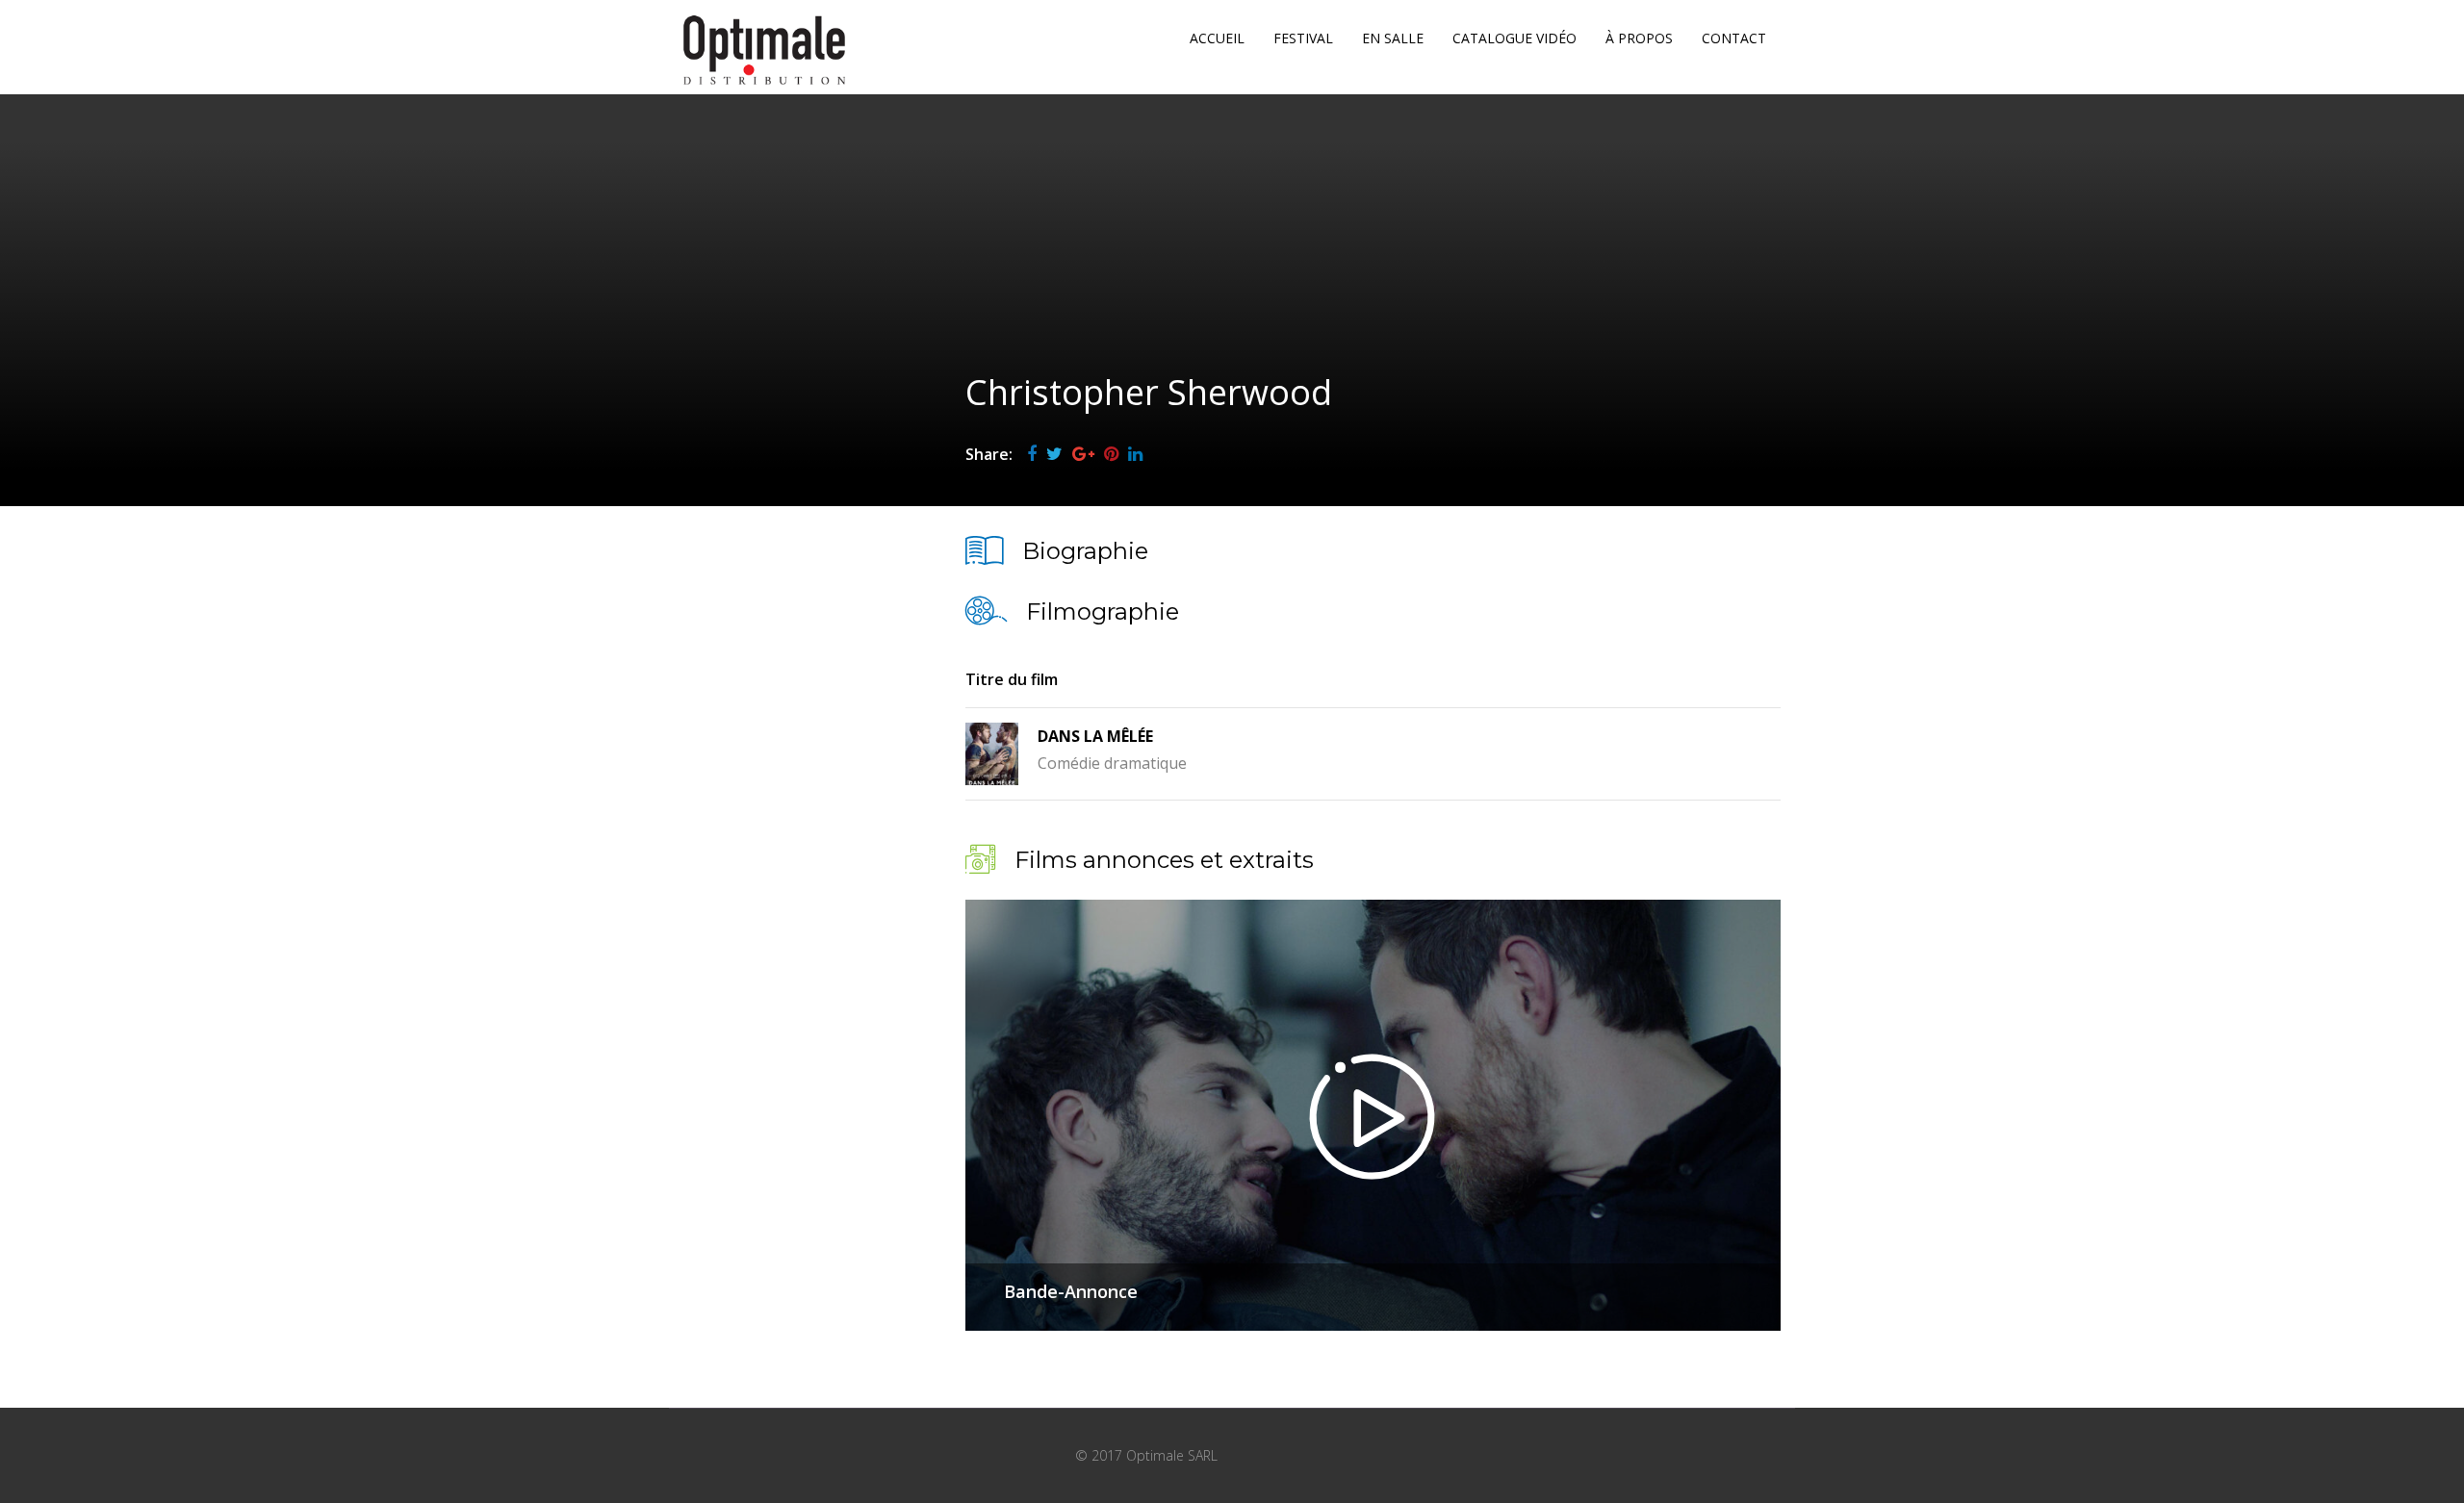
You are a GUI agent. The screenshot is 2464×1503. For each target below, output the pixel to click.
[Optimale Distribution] (764, 50)
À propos (1639, 38)
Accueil (1217, 38)
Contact (1734, 38)
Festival (1303, 38)
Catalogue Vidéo (1514, 38)
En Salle (1393, 38)
